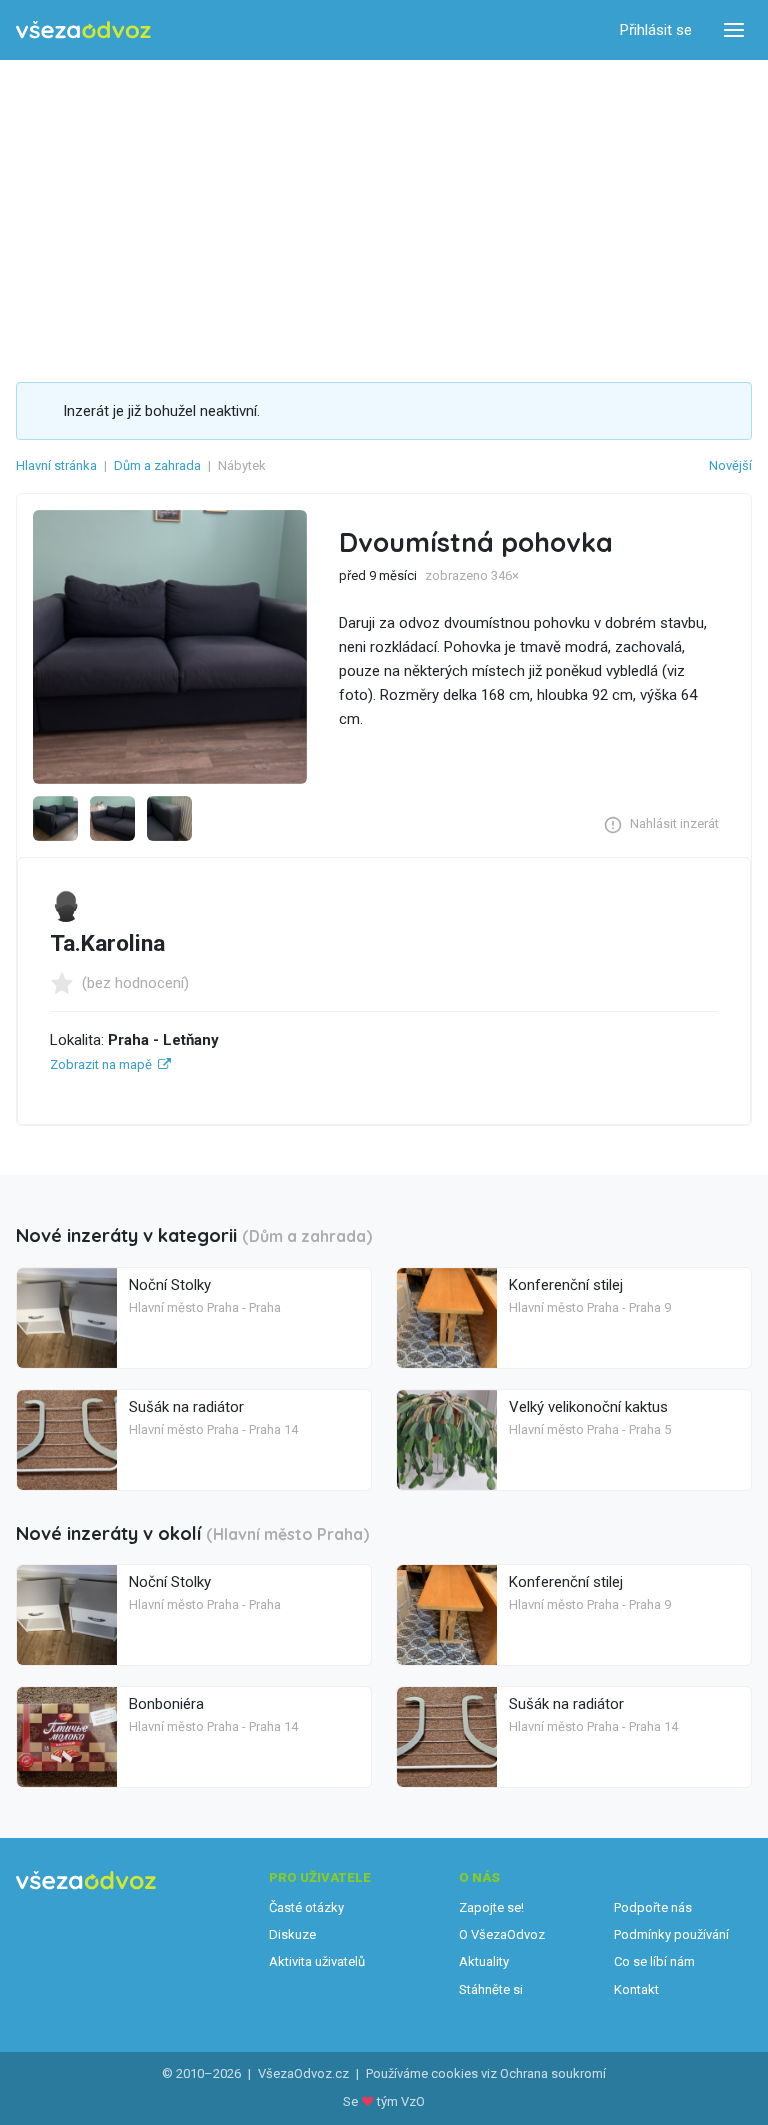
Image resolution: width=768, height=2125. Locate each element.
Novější (730, 465)
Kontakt (636, 1989)
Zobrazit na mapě (101, 1064)
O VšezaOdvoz (502, 1934)
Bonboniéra (166, 1704)
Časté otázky (306, 1907)
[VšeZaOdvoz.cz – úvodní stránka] (83, 30)
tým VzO (401, 2101)
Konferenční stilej (566, 1285)
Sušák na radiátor (186, 1407)
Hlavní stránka (56, 465)
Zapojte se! (491, 1907)
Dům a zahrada (157, 465)
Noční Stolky (170, 1285)
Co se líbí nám (654, 1961)
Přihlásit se (656, 30)
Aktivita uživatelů (317, 1961)
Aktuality (484, 1961)
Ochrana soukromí (553, 2073)
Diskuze (292, 1934)
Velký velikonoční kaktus (588, 1407)
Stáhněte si (491, 1989)
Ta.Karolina (107, 943)
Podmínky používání (671, 1934)
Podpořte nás (653, 1907)
